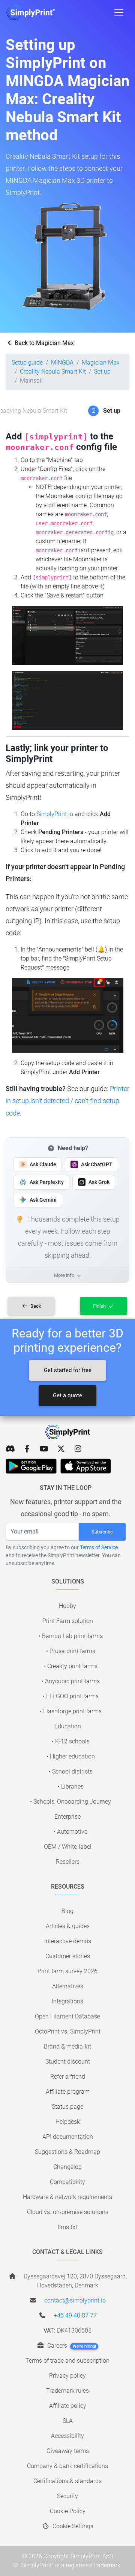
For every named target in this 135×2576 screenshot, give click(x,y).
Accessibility (67, 2436)
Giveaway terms (68, 2451)
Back (35, 1306)
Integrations (67, 2001)
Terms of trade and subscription (67, 2361)
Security (67, 2496)
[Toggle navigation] (119, 12)
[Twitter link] (61, 1449)
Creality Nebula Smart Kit (53, 372)
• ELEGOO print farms (71, 1696)
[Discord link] (10, 1449)
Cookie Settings (72, 2526)
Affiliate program (68, 2092)
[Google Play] (31, 1466)
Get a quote (67, 1395)
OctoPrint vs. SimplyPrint (68, 2031)
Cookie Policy (68, 2511)
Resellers (68, 1862)
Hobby (67, 1606)
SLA (68, 2421)
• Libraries (71, 1786)
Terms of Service (99, 1547)
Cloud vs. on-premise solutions (68, 2212)
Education (68, 1726)
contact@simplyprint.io (75, 2300)
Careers (71, 2346)
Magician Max (101, 362)
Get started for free (68, 1370)
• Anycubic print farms (71, 1681)
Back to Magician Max (43, 343)
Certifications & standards (67, 2481)
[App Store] (86, 1466)
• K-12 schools (71, 1741)
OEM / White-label (68, 1847)
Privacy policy (67, 2376)
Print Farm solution (68, 1621)
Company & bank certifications (67, 2466)
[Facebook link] (27, 1449)
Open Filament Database (67, 2016)
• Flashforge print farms (71, 1711)
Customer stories (68, 1956)
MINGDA (62, 362)
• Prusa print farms (71, 1651)
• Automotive (70, 1832)
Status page (67, 2107)
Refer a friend (68, 2077)
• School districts (71, 1771)
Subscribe (102, 1532)
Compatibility (67, 2182)
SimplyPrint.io (55, 814)
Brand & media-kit (67, 2046)
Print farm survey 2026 (67, 1971)
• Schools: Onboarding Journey (70, 1802)
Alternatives (68, 1986)
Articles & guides (68, 1926)
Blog (67, 1911)
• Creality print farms (71, 1666)
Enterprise (67, 1817)
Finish (100, 1306)
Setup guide (27, 362)
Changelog (67, 2167)
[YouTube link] (44, 1449)
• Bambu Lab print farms (71, 1636)
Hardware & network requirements (67, 2197)
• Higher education (71, 1756)
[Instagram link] (78, 1449)
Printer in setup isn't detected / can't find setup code (67, 1101)
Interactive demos (68, 1941)
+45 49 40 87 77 (75, 2315)
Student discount (68, 2062)
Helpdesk (68, 2122)
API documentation (68, 2137)
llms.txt (67, 2227)
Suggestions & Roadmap (67, 2152)
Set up (102, 372)
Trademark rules (67, 2391)
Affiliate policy (68, 2406)
